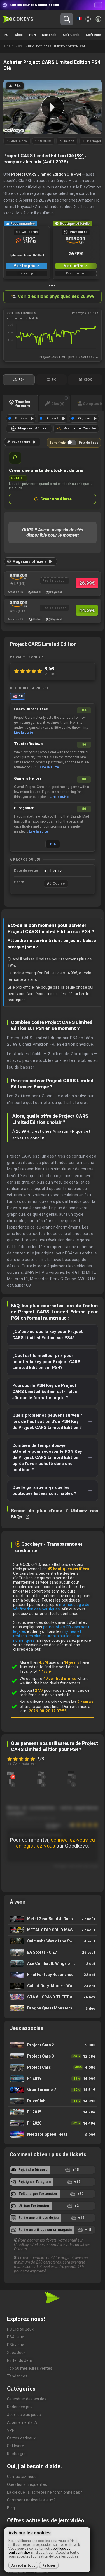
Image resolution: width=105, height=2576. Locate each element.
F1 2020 (53, 2123)
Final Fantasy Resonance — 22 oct (53, 1975)
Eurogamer (24, 808)
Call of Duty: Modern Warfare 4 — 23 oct (53, 1986)
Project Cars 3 (53, 2056)
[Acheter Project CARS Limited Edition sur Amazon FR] (18, 577)
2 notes (50, 674)
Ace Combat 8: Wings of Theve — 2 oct (53, 1964)
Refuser (49, 2565)
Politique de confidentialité (28, 2572)
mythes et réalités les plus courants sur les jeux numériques (47, 1636)
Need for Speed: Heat (53, 2135)
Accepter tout (23, 2565)
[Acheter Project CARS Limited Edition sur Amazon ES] (18, 604)
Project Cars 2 (53, 2045)
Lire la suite (24, 733)
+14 (53, 844)
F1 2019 (53, 2079)
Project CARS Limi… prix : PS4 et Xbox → (69, 357)
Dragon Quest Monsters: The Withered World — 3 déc (53, 2008)
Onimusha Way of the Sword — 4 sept (53, 1941)
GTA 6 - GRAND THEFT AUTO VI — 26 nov (53, 1997)
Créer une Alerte (56, 499)
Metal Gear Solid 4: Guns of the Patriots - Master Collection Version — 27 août (53, 1919)
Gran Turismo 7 (53, 2090)
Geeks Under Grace (31, 709)
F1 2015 (53, 2112)
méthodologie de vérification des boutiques (51, 1607)
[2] (10, 1773)
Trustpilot (36, 1671)
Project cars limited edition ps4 (57, 46)
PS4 (79, 156)
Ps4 (21, 46)
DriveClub (53, 2101)
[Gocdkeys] (18, 19)
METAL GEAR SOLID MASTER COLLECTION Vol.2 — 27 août (53, 1930)
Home (9, 46)
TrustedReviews (28, 744)
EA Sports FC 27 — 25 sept (53, 1952)
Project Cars (53, 2067)
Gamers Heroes (28, 778)
